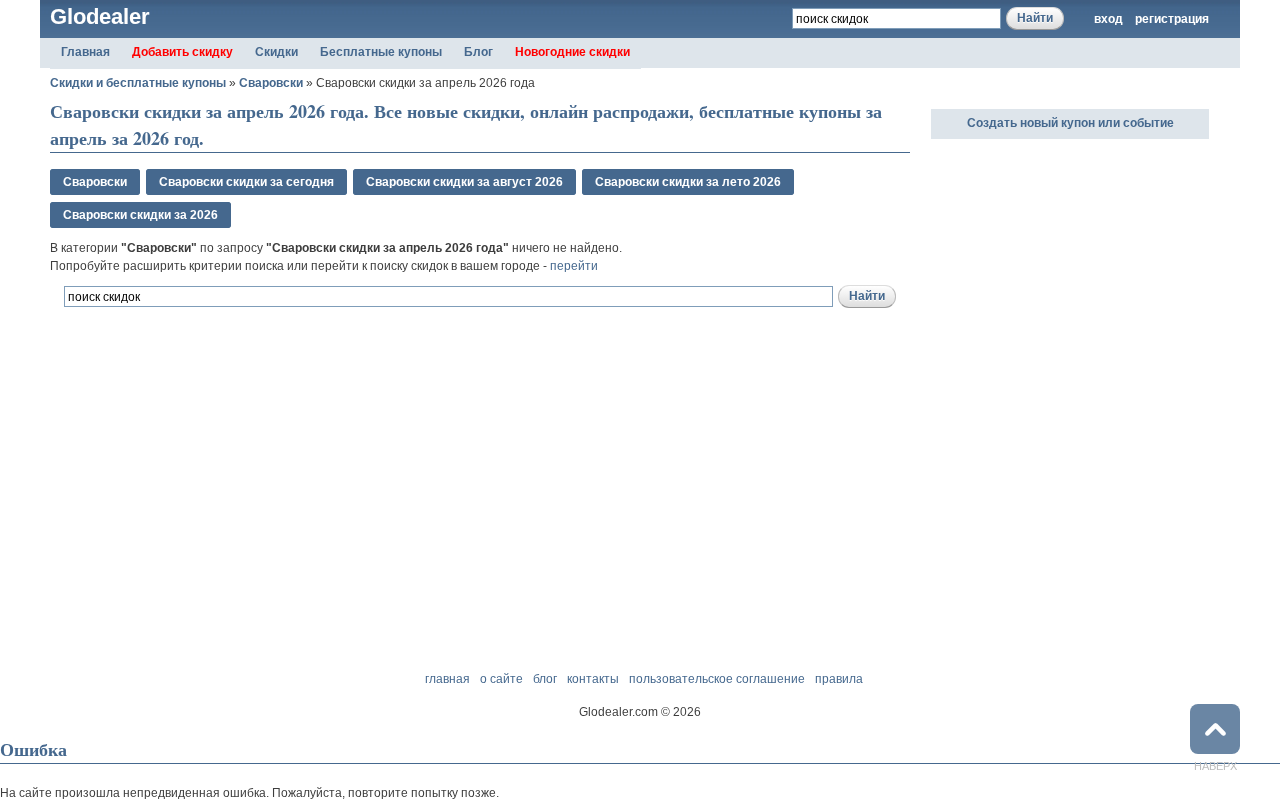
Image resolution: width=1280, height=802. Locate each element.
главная (447, 679)
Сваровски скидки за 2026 (140, 215)
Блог (478, 52)
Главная (85, 52)
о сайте (501, 679)
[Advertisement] (284, 418)
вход (1108, 19)
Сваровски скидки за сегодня (246, 182)
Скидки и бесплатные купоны (138, 83)
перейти (574, 266)
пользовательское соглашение (717, 679)
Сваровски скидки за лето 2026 (688, 182)
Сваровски (271, 83)
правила (839, 679)
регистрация (1172, 19)
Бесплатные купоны (381, 52)
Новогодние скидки (572, 52)
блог (545, 679)
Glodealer (100, 16)
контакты (593, 679)
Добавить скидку (182, 52)
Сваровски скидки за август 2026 (464, 182)
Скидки (276, 52)
